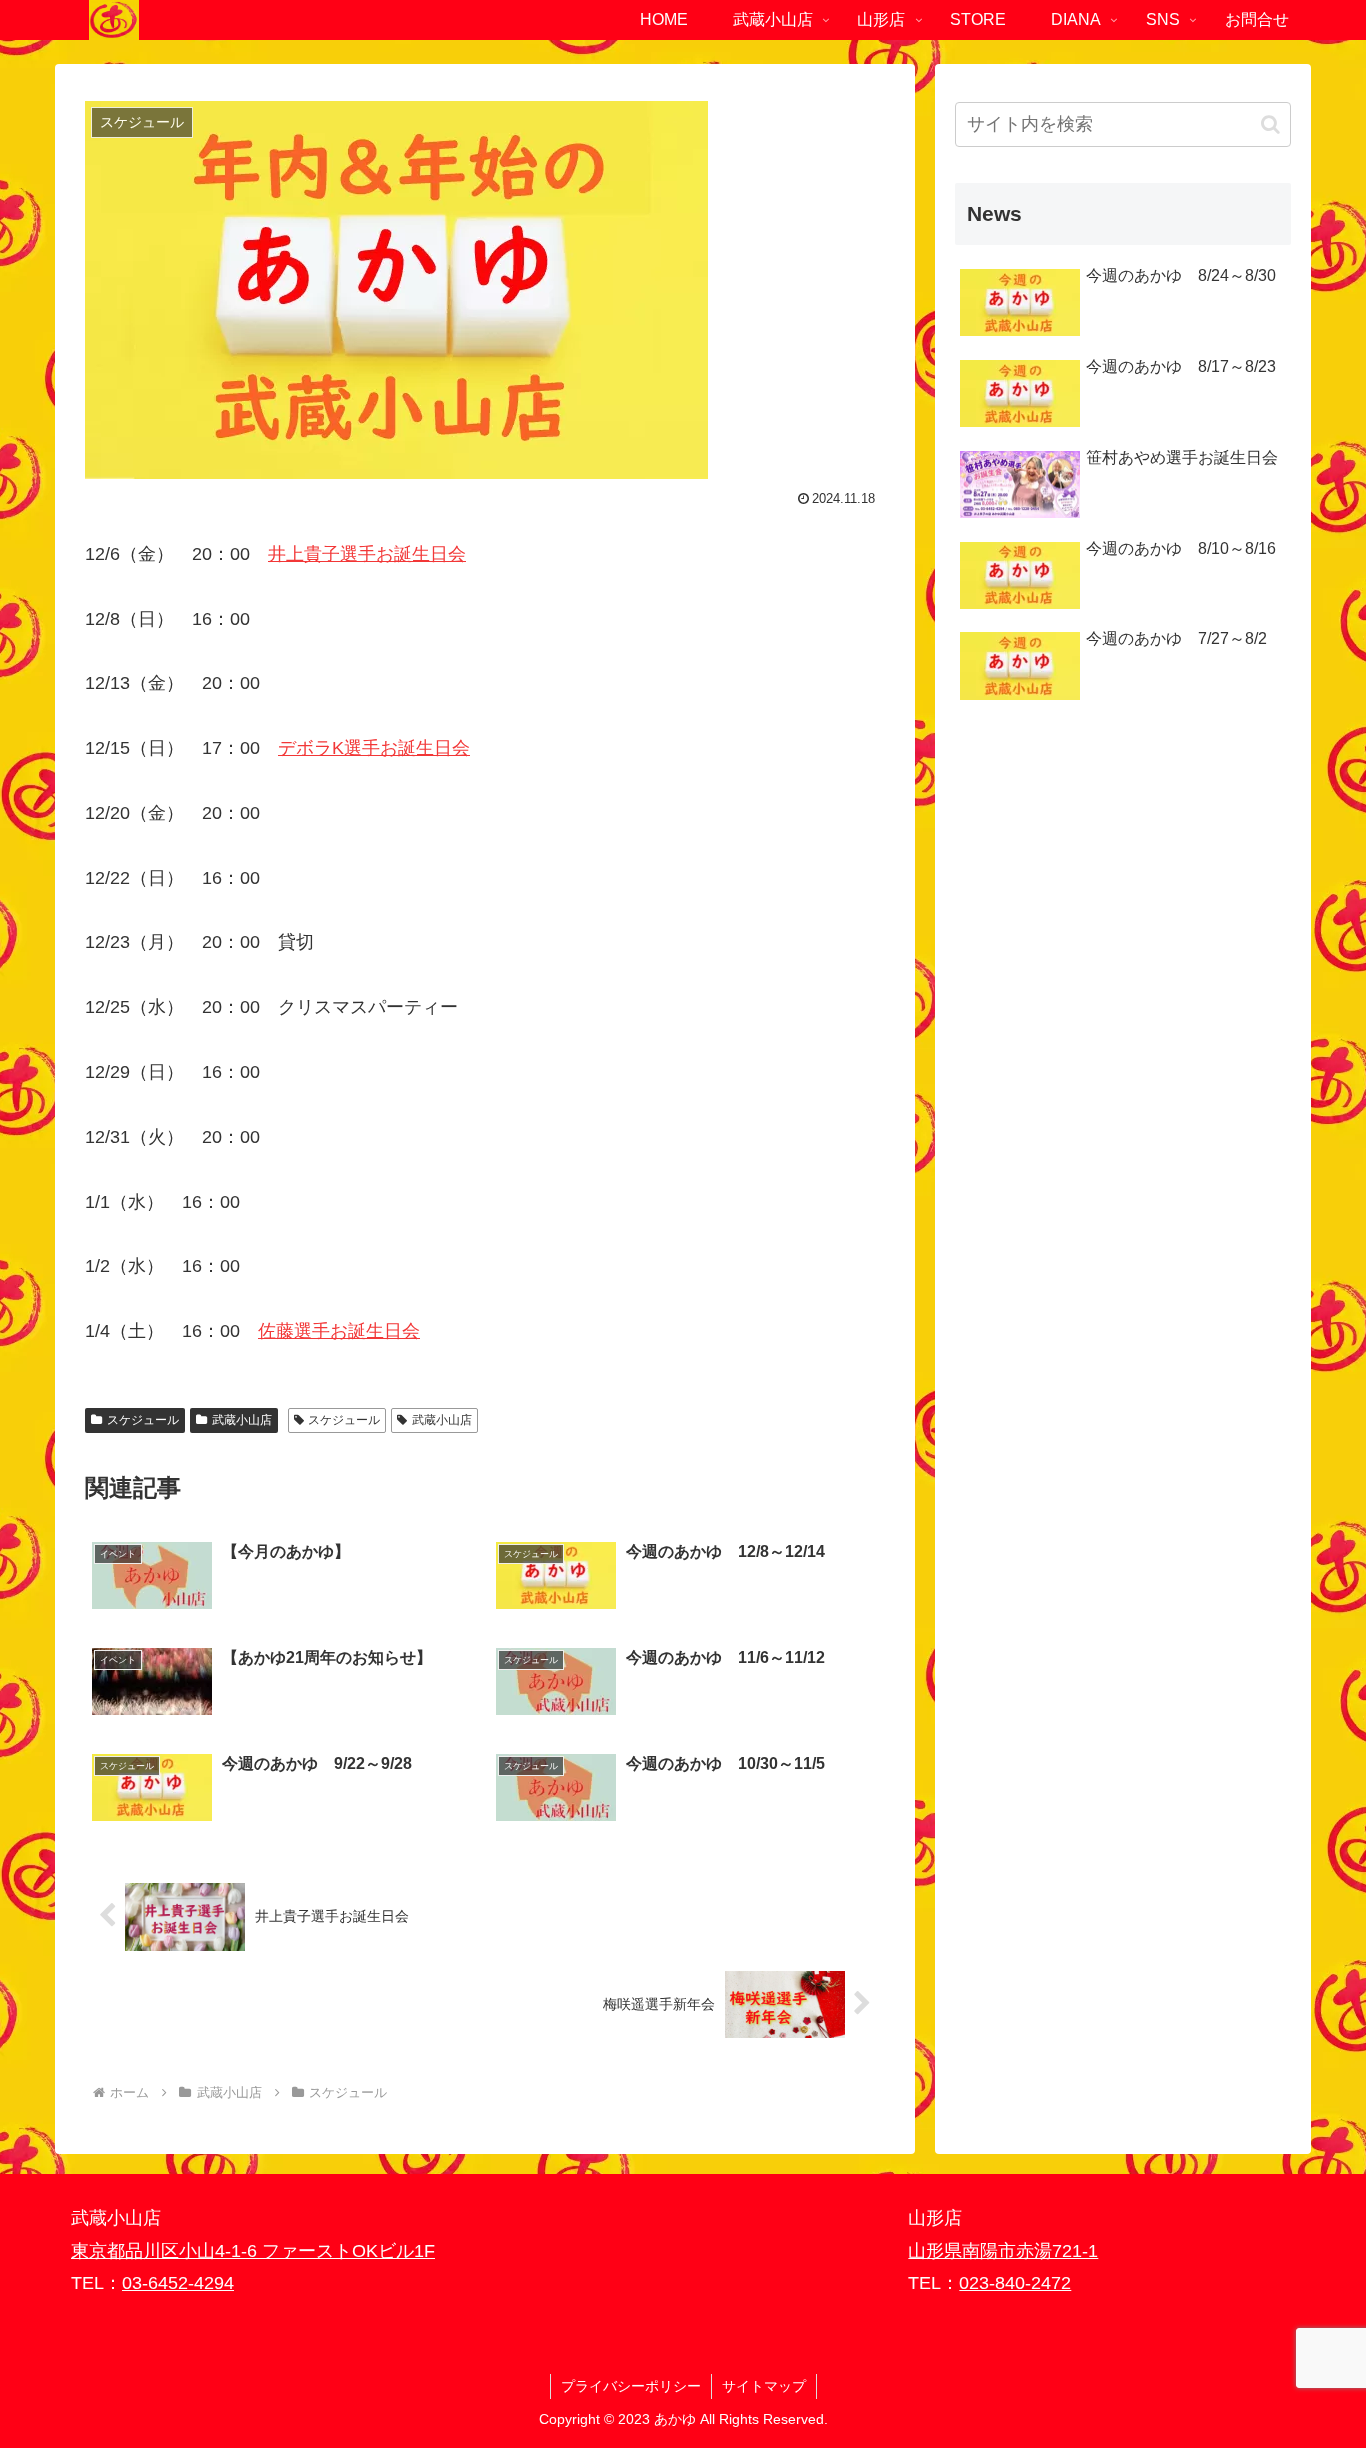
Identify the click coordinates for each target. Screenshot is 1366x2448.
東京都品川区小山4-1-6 (166, 2251)
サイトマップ (764, 2386)
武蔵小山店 (242, 1420)
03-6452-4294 (178, 2283)
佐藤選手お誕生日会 (339, 1331)
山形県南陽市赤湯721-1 (1003, 2251)
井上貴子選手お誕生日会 (367, 554)
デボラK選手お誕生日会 (374, 748)
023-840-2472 (1015, 2283)
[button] (1270, 124)
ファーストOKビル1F (348, 2251)
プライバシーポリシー (631, 2386)
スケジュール (143, 1420)
